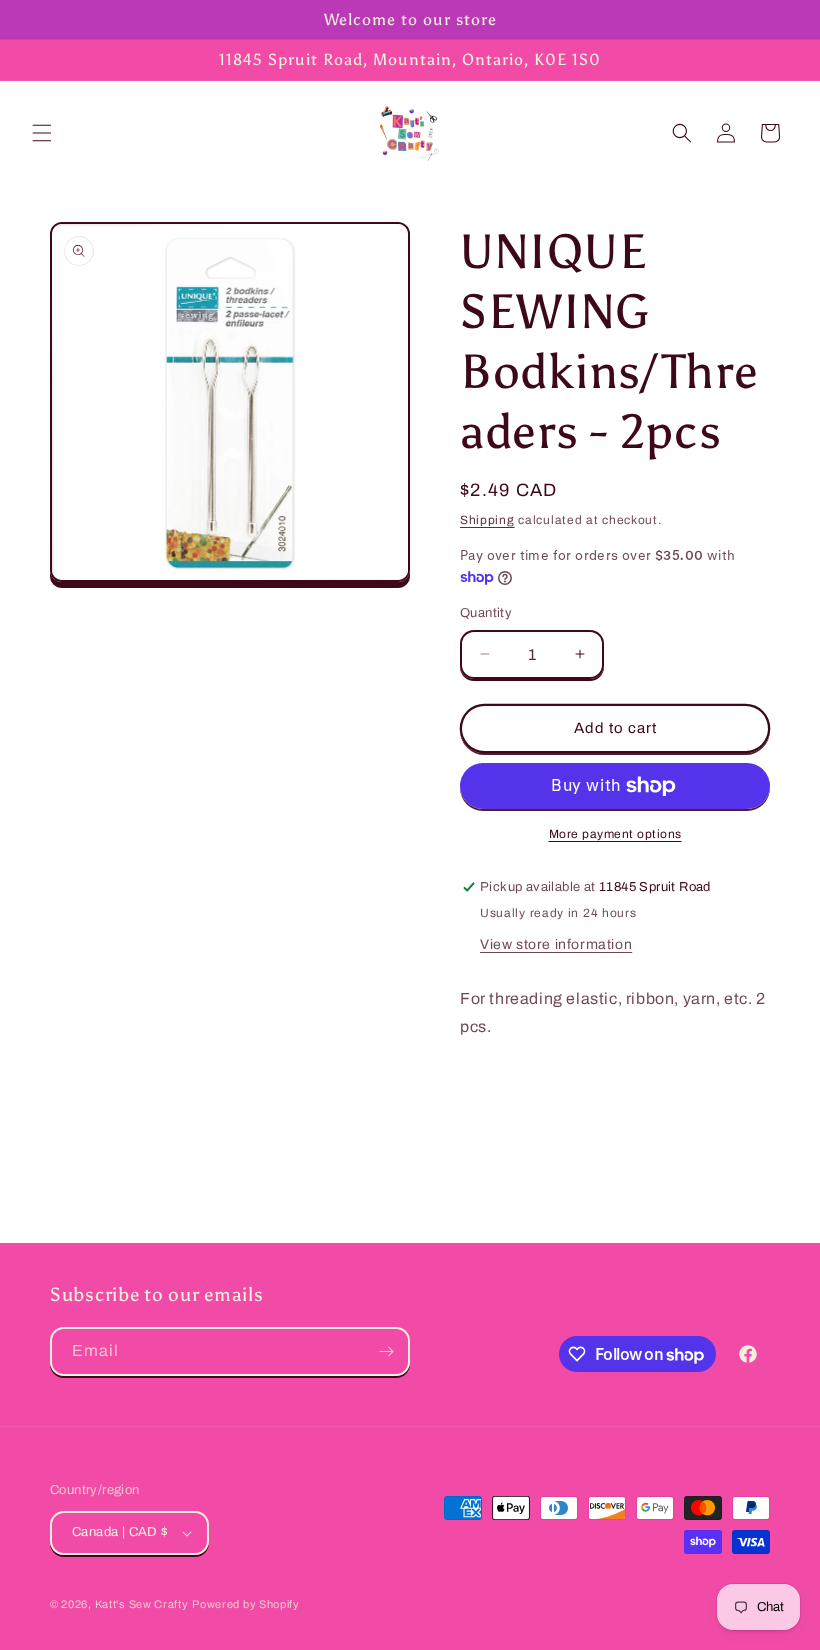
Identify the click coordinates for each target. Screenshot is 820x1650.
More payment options (615, 834)
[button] (42, 133)
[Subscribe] (386, 1351)
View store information (556, 944)
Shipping (487, 520)
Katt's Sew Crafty (142, 1604)
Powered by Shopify (246, 1604)
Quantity (486, 613)
